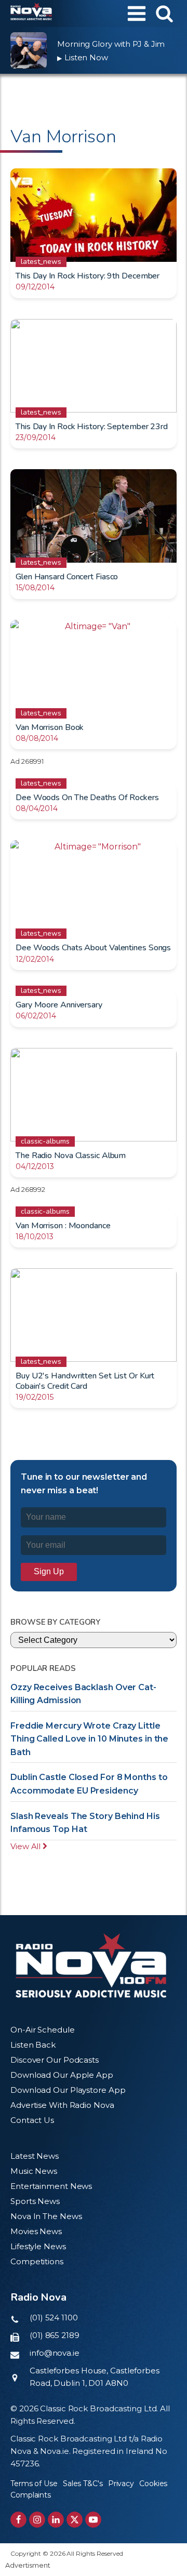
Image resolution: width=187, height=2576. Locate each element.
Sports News (35, 2201)
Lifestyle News (38, 2246)
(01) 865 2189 (55, 2335)
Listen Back (33, 2045)
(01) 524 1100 (54, 2318)
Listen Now (83, 57)
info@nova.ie (55, 2353)
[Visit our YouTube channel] (93, 2520)
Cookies (153, 2484)
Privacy (121, 2484)
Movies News (36, 2231)
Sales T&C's (83, 2484)
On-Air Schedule (43, 2030)
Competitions (37, 2261)
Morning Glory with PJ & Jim (111, 44)
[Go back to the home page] (31, 14)
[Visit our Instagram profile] (37, 2520)
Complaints (31, 2495)
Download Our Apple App (62, 2075)
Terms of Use (34, 2484)
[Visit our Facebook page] (18, 2520)
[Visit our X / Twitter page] (75, 2520)
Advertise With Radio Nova (62, 2105)
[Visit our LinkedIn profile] (56, 2520)
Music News (34, 2171)
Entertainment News (51, 2186)
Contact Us (32, 2120)
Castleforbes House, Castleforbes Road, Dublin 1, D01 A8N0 (95, 2377)
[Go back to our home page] (91, 1966)
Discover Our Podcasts (55, 2060)
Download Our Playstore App (68, 2090)
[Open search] (164, 13)
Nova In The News (46, 2216)
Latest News (35, 2156)
